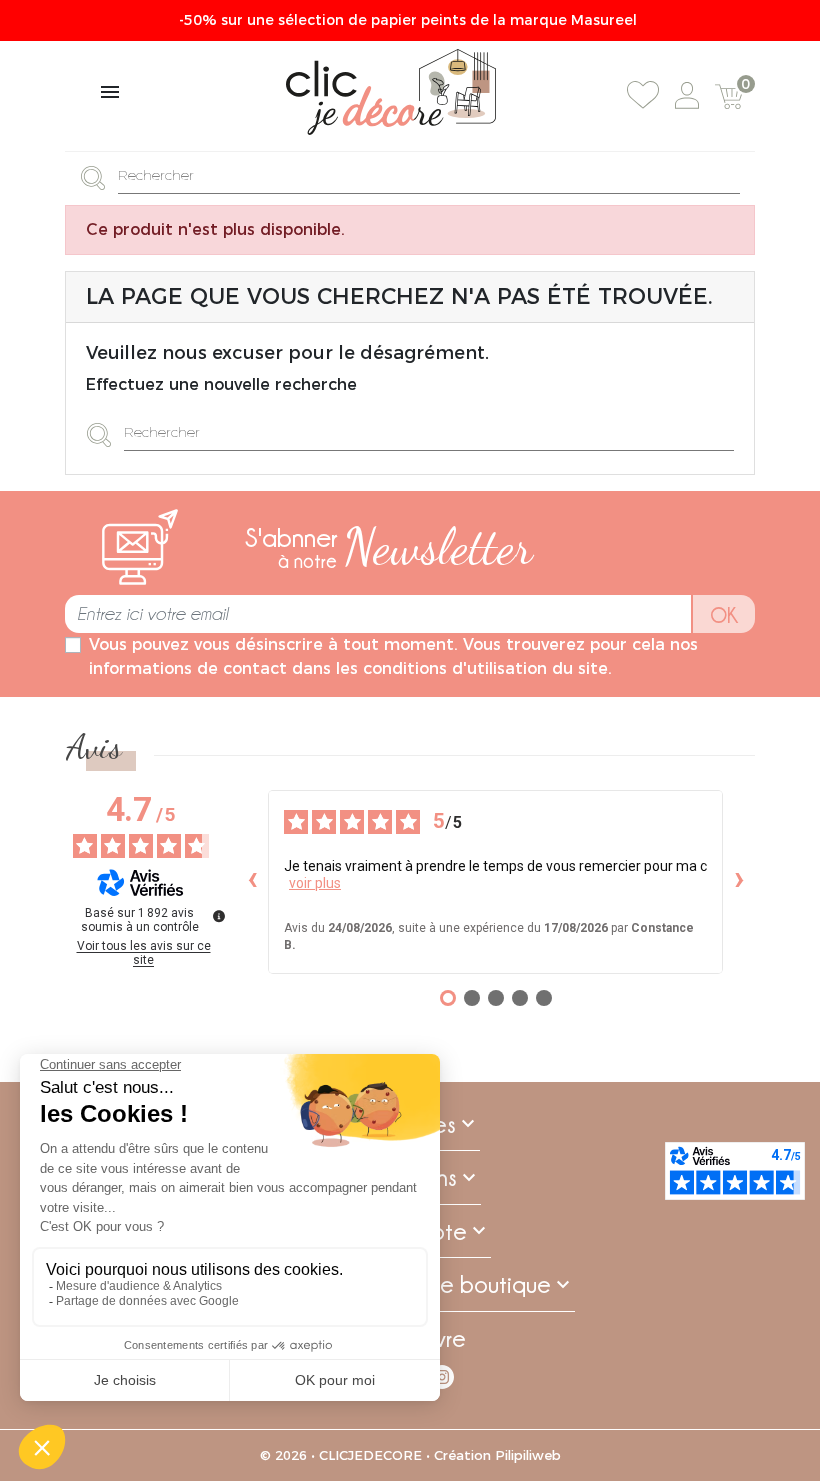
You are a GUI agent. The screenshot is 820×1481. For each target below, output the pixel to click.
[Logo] (391, 92)
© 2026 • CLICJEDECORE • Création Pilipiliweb (410, 1455)
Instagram (442, 1377)
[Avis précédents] (252, 881)
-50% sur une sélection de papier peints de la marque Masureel (410, 20)
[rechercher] (99, 176)
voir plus (315, 882)
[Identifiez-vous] (687, 95)
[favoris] (643, 95)
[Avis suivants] (739, 881)
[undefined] (219, 915)
